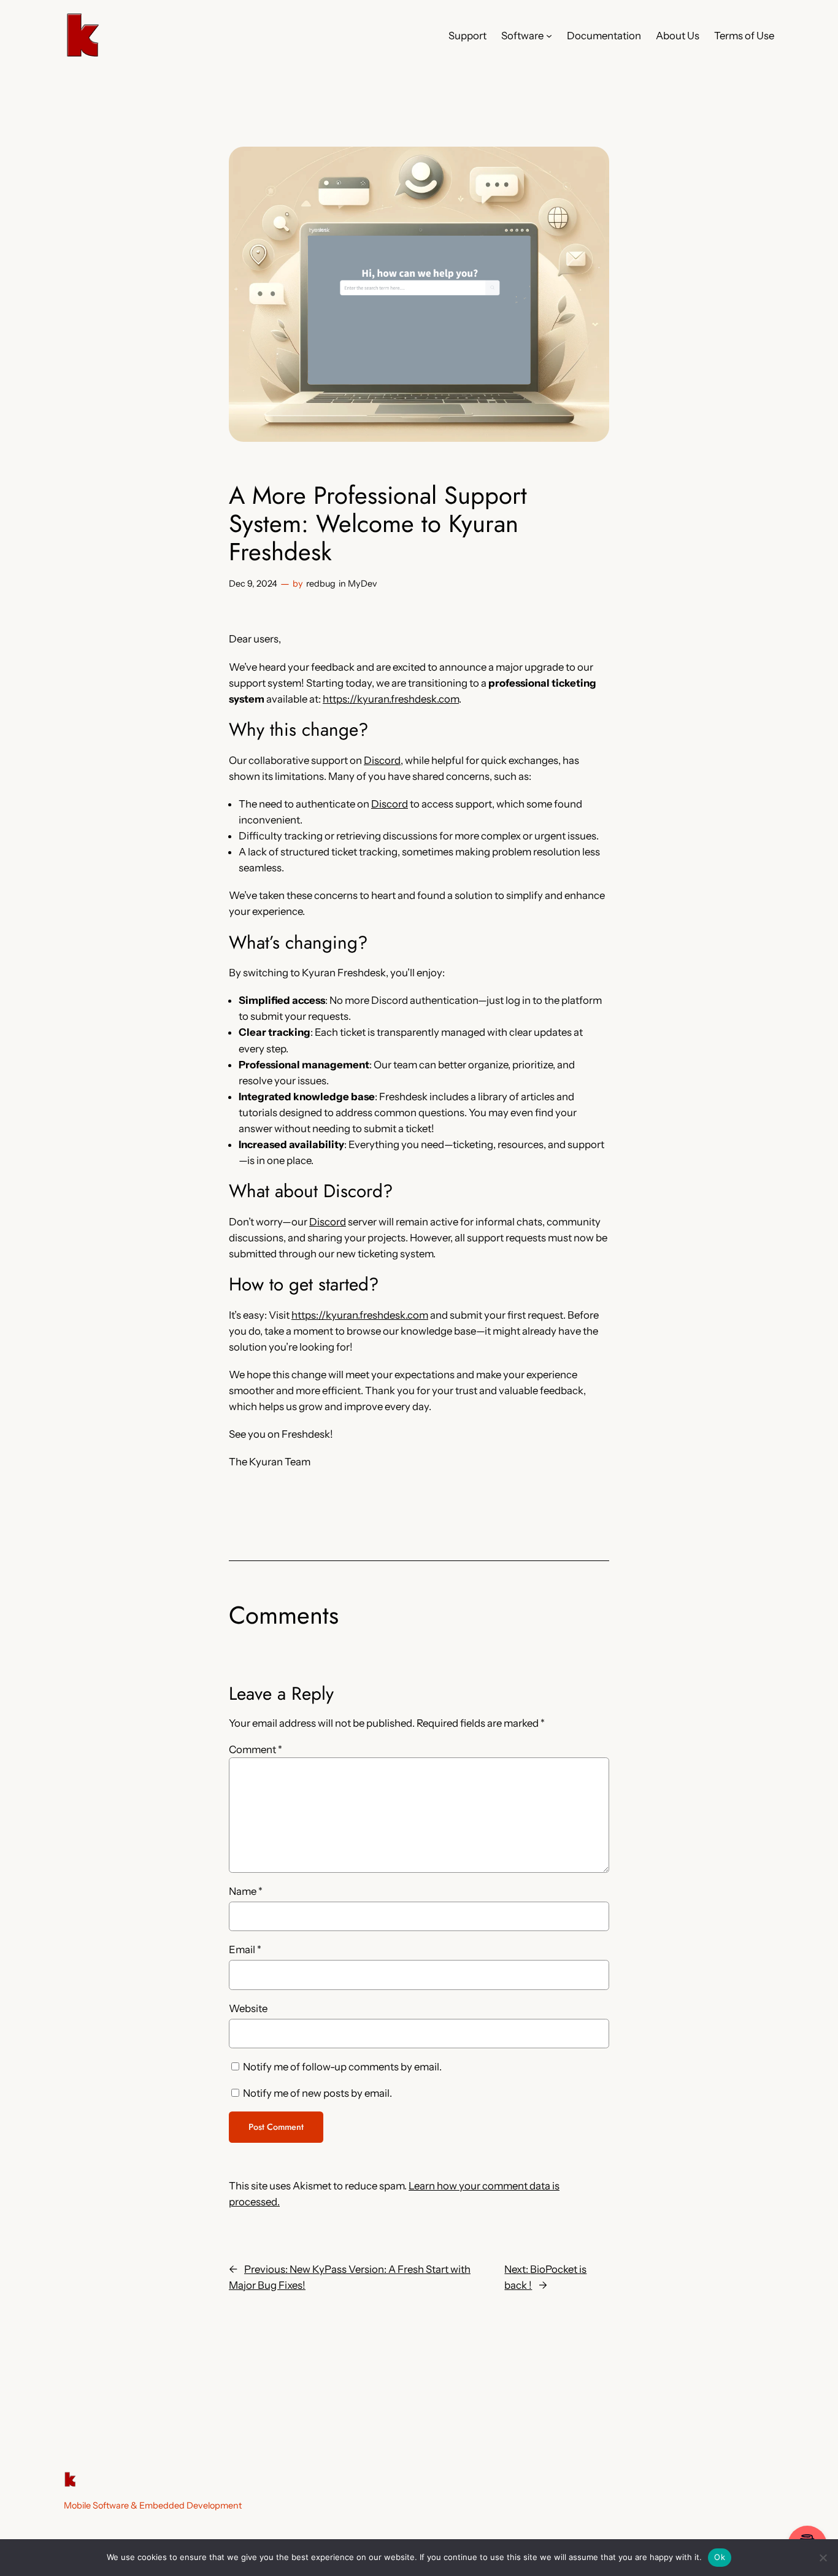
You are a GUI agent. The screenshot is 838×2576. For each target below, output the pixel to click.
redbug (321, 584)
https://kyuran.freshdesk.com (391, 699)
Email (245, 1949)
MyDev (363, 584)
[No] (823, 2558)
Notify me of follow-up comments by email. (342, 2067)
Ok (720, 2557)
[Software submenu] (549, 36)
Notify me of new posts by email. (317, 2093)
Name (246, 1891)
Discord (382, 760)
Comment (256, 1749)
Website (248, 2008)
